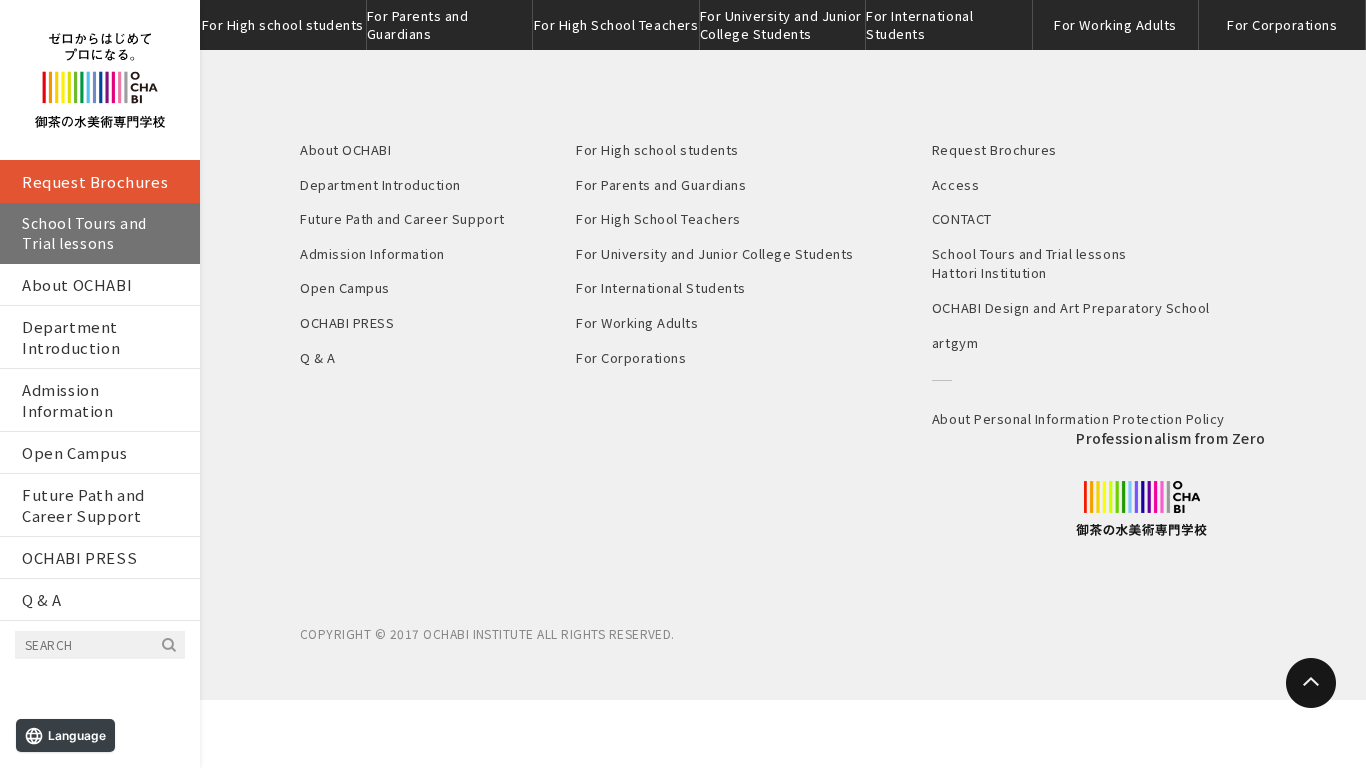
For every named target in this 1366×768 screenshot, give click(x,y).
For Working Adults (1115, 24)
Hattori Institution (989, 272)
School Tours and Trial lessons (84, 233)
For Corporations (1282, 24)
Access (955, 184)
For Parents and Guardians (418, 24)
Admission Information (68, 400)
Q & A (42, 599)
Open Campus (75, 452)
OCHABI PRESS (79, 557)
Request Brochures (95, 181)
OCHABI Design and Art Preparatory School (1071, 307)
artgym (955, 342)
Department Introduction (71, 337)
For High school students (283, 24)
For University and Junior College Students (781, 24)
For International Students (919, 24)
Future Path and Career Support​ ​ (83, 505)
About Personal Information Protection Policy (1078, 418)
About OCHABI (77, 284)
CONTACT (962, 218)
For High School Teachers (616, 24)
